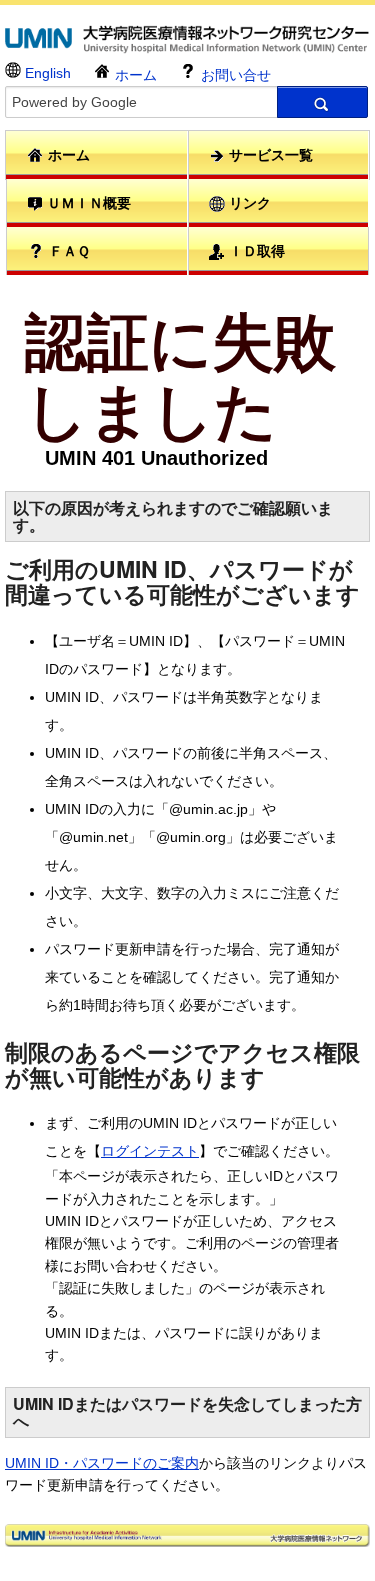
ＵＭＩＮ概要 (87, 203)
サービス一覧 (269, 155)
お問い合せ (234, 75)
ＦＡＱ (67, 251)
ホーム (134, 75)
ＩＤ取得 (255, 251)
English (46, 73)
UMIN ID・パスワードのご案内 (102, 1463)
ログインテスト (150, 1151)
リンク (248, 203)
